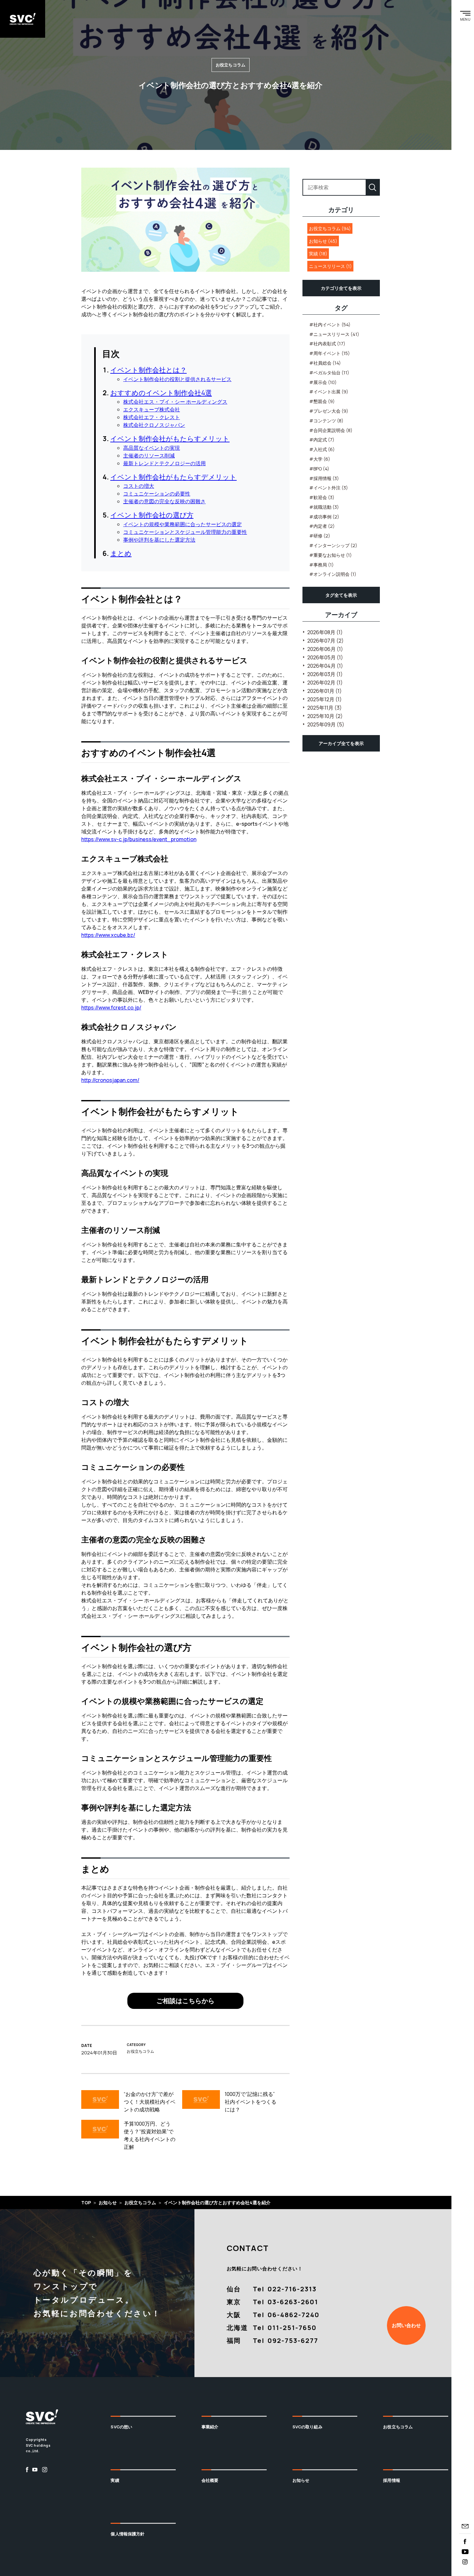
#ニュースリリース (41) (334, 334)
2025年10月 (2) (325, 716)
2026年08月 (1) (325, 632)
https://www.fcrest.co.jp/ (111, 1008)
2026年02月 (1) (325, 683)
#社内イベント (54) (330, 324)
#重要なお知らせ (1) (331, 555)
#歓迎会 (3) (322, 497)
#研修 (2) (320, 536)
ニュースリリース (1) (330, 266)
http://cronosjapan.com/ (110, 1080)
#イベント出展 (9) (329, 392)
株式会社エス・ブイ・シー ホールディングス (175, 402)
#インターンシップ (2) (333, 545)
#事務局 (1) (321, 565)
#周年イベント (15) (330, 353)
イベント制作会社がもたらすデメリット (173, 477)
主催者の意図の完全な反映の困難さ (164, 501)
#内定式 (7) (322, 440)
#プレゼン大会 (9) (329, 411)
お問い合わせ (406, 2325)
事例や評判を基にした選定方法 (159, 540)
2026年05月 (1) (325, 657)
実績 (115, 2480)
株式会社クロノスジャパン (154, 425)
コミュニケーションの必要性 (157, 494)
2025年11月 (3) (325, 708)
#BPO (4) (319, 469)
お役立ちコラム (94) (330, 228)
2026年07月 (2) (326, 641)
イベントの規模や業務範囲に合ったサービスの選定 (183, 524)
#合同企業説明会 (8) (331, 430)
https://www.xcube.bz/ (108, 935)
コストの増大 (139, 486)
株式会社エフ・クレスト (152, 417)
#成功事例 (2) (324, 517)
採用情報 (392, 2480)
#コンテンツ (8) (326, 421)
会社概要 (210, 2480)
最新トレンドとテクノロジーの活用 (164, 463)
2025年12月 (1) (325, 699)
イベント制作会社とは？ (148, 370)
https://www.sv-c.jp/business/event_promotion (139, 839)
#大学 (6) (320, 459)
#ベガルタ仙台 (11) (329, 373)
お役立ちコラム (398, 2427)
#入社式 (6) (322, 449)
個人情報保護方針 (128, 2534)
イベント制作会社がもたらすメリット (170, 438)
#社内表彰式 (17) (327, 344)
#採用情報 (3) (324, 478)
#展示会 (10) (323, 382)
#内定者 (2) (322, 526)
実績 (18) (318, 254)
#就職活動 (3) (324, 507)
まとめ (121, 553)
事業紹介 (210, 2427)
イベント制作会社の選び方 (152, 515)
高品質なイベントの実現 (152, 448)
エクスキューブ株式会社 (152, 409)
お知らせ (301, 2480)
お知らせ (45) (323, 241)
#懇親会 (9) (322, 401)
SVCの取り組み (307, 2427)
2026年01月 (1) (325, 691)
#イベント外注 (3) (329, 488)
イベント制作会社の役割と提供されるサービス (177, 379)
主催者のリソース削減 (149, 456)
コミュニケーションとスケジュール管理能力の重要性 (185, 532)
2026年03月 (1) (325, 674)
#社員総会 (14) (325, 363)
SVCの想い (121, 2427)
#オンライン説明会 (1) (333, 574)
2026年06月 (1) (325, 649)
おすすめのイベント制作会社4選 (161, 393)
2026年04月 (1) (325, 666)
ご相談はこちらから (185, 2001)
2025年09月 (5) (326, 724)
